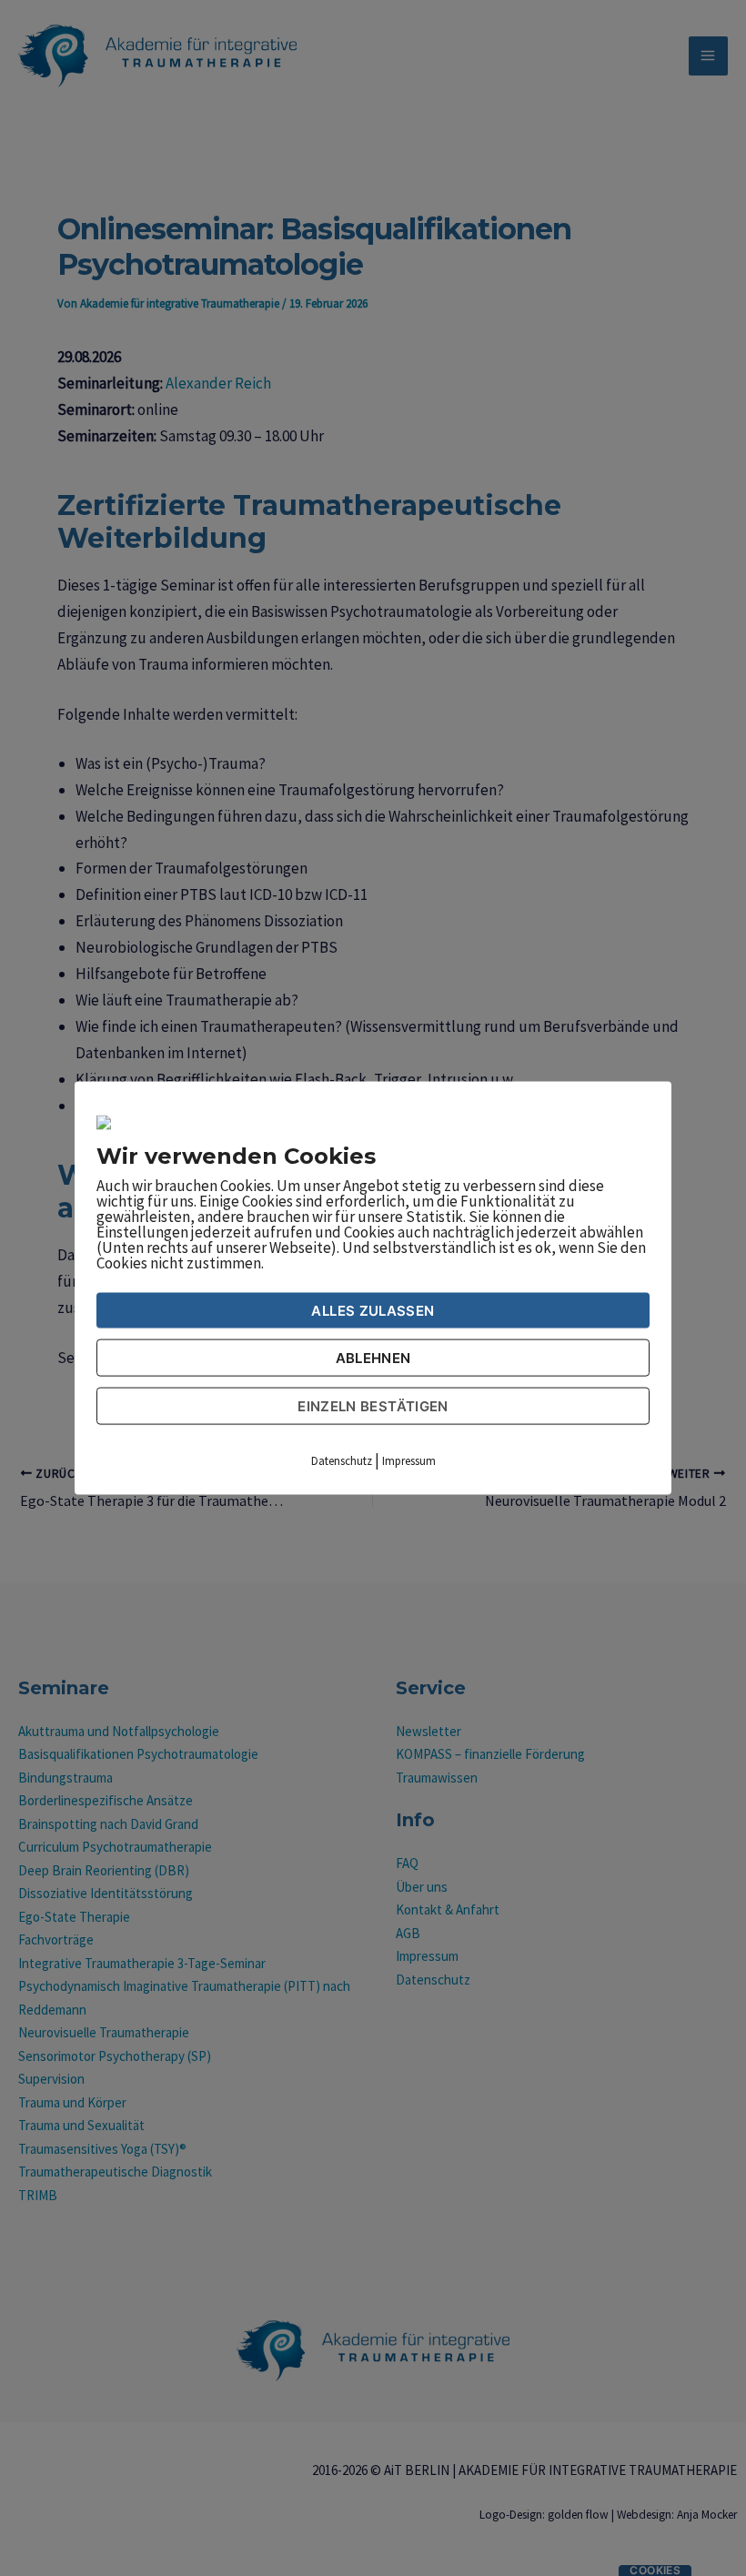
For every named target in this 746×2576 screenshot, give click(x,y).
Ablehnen (373, 1358)
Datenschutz (342, 1461)
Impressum (409, 1461)
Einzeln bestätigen (373, 1406)
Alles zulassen (373, 1311)
